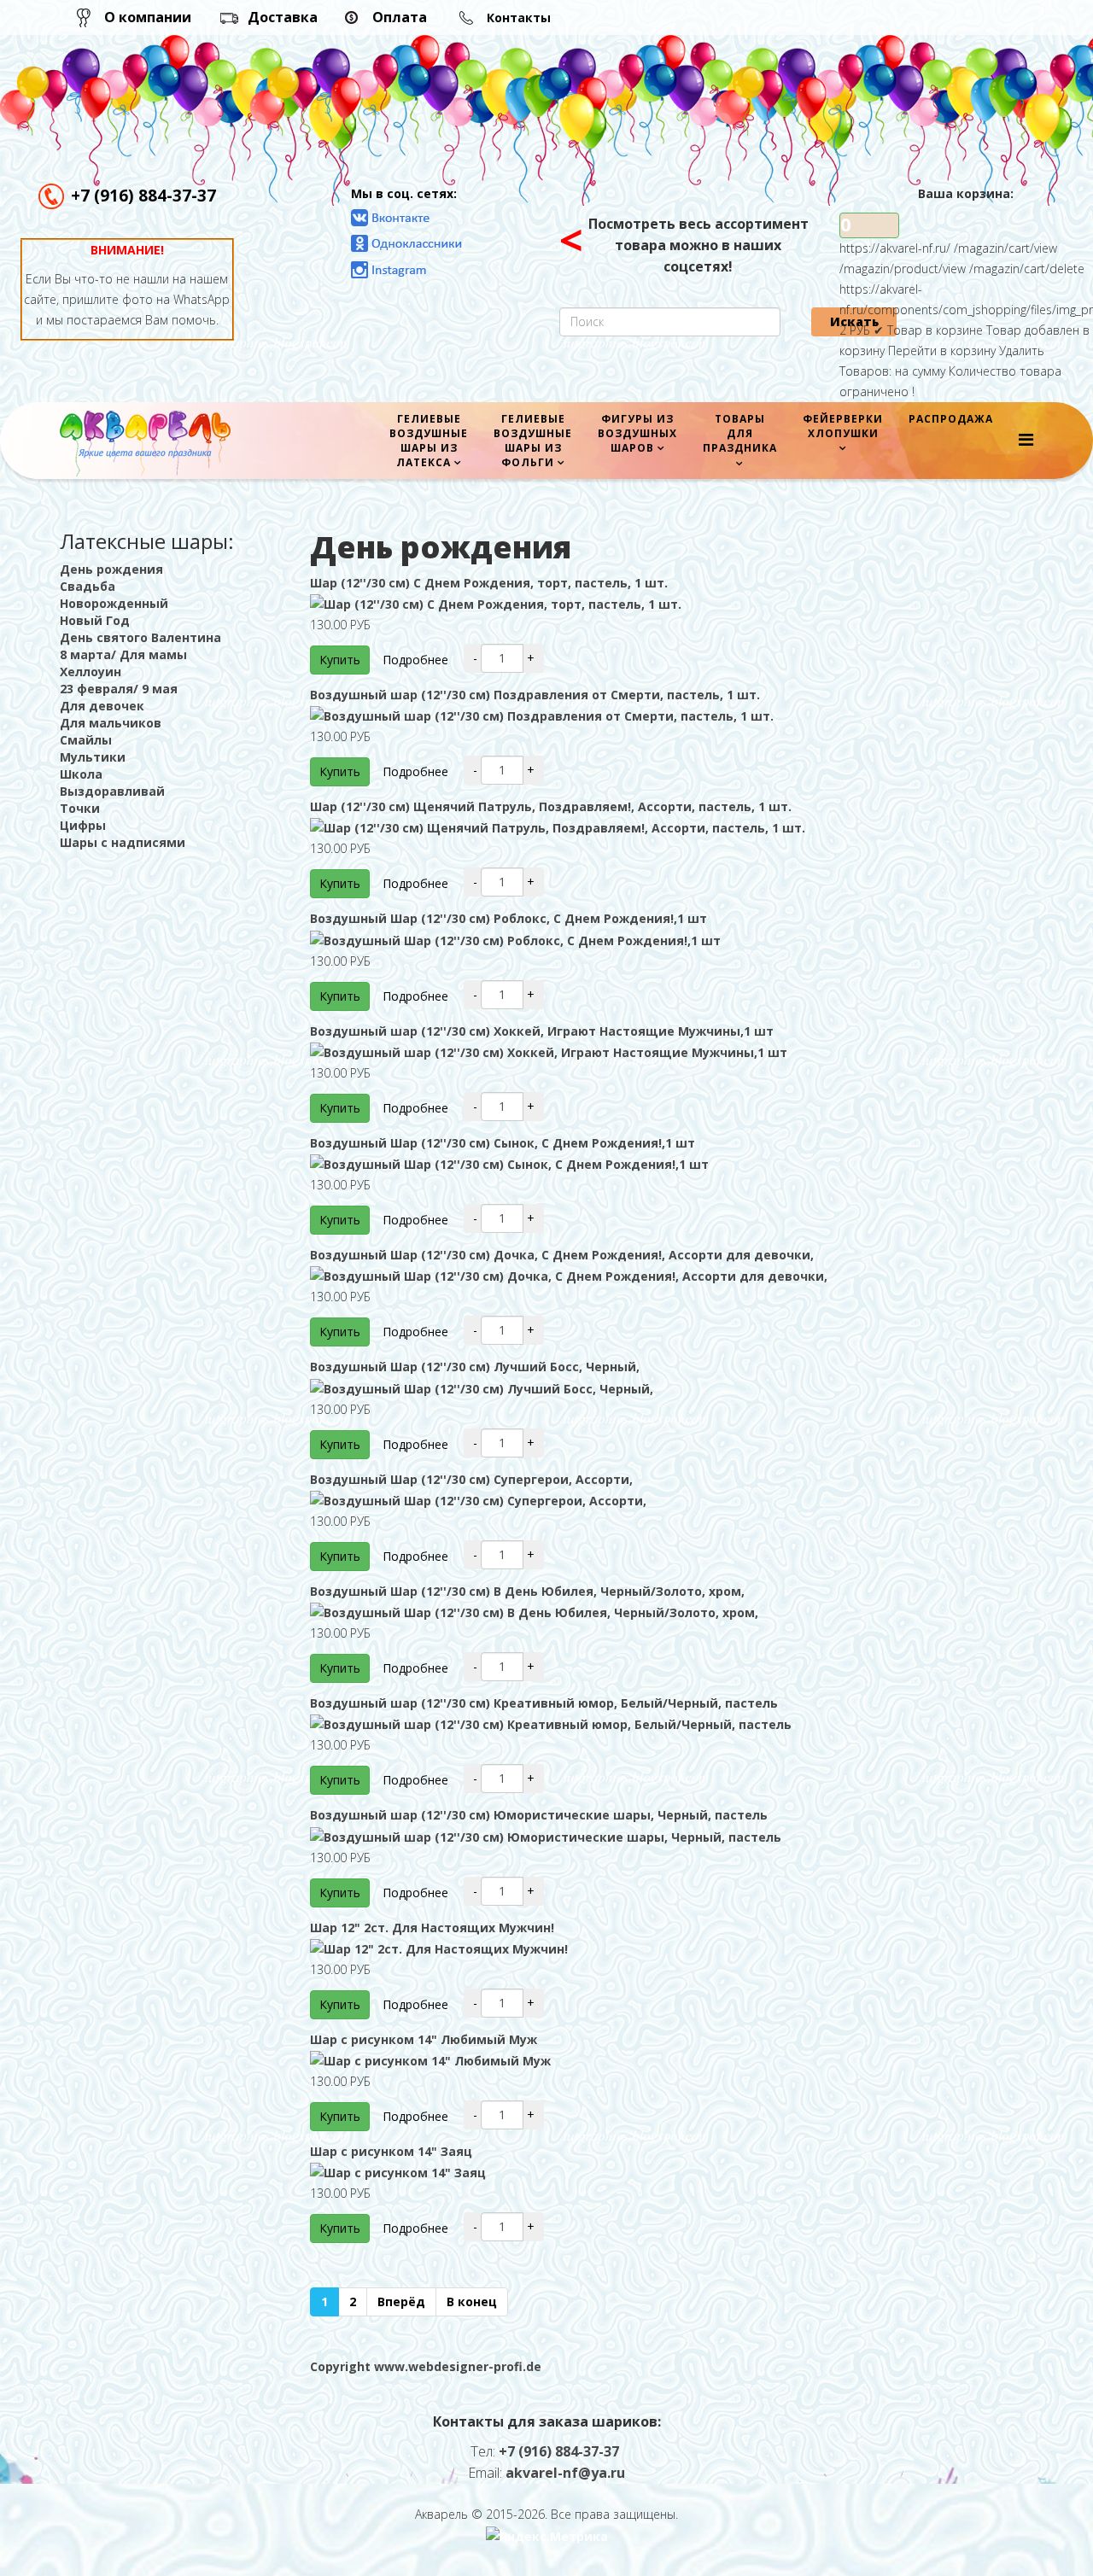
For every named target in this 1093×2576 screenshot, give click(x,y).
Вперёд (401, 2301)
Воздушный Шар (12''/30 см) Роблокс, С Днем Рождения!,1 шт (509, 918)
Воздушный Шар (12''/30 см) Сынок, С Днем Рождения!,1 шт (503, 1143)
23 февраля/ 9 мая (119, 689)
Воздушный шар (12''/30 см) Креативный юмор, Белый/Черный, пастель (544, 1703)
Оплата (400, 17)
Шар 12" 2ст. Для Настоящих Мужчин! (432, 1928)
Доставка (283, 17)
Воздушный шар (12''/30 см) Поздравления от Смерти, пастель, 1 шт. (535, 695)
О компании (148, 17)
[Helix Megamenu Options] (1026, 439)
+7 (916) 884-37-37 (143, 195)
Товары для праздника (740, 433)
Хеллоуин (91, 672)
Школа (81, 774)
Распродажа (951, 419)
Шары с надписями (123, 842)
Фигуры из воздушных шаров (637, 433)
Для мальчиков (111, 723)
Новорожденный (114, 603)
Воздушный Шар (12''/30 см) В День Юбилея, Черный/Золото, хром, (527, 1591)
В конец (472, 2301)
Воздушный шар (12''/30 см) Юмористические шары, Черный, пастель (539, 1815)
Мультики (93, 757)
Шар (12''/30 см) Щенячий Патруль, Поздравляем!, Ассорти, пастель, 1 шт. (551, 806)
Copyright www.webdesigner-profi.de (426, 2366)
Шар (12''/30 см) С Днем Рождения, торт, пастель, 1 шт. (489, 583)
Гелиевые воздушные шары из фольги (533, 441)
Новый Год (95, 620)
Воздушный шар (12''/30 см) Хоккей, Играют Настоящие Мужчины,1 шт (542, 1031)
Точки (80, 808)
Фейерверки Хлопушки (843, 426)
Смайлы (86, 740)
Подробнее (415, 660)
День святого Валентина (140, 637)
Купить (340, 660)
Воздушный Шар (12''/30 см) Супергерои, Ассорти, (471, 1479)
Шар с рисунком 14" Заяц (391, 2151)
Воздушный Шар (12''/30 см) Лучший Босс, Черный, (475, 1367)
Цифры (83, 825)
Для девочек (102, 706)
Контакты (519, 18)
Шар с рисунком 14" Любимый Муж (424, 2039)
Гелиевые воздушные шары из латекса (429, 441)
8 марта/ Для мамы (123, 654)
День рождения (111, 569)
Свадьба (88, 586)
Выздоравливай (112, 791)
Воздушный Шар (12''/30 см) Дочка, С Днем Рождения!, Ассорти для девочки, (562, 1255)
